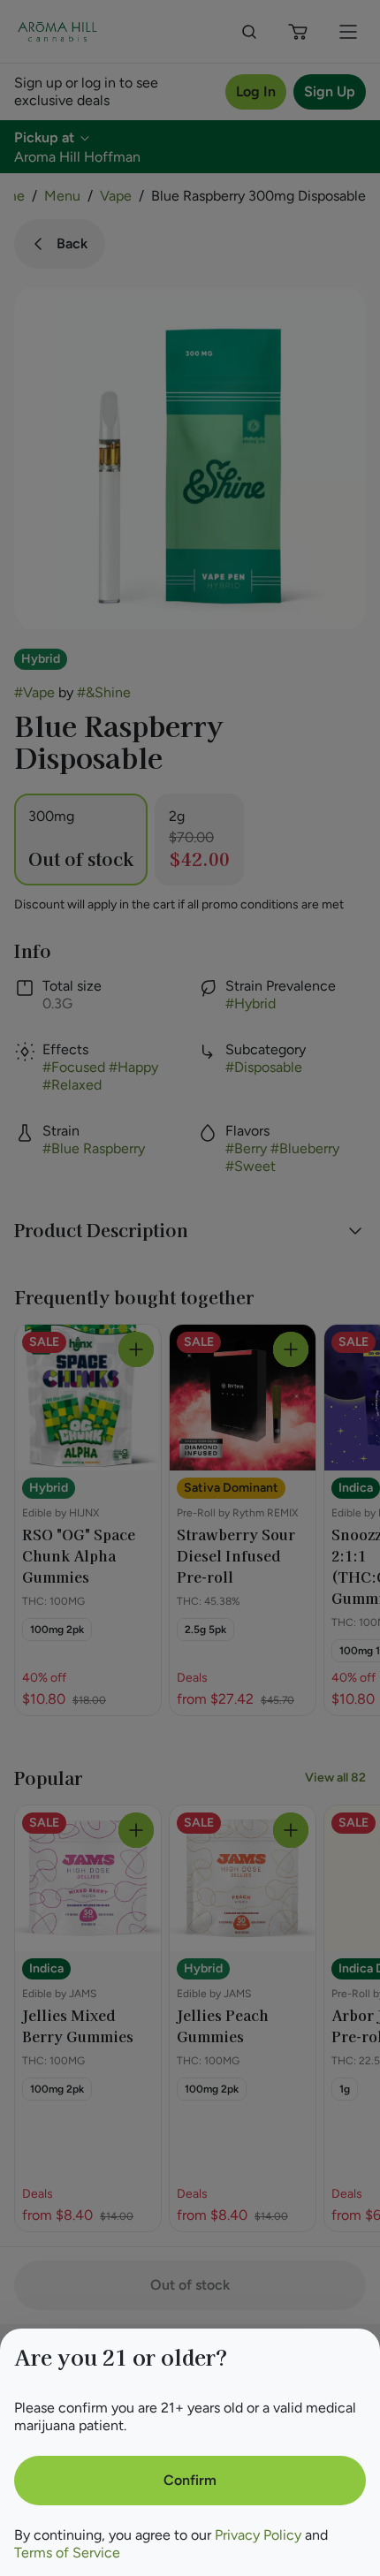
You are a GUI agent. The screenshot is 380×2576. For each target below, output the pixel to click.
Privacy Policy (258, 2535)
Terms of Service (67, 2553)
